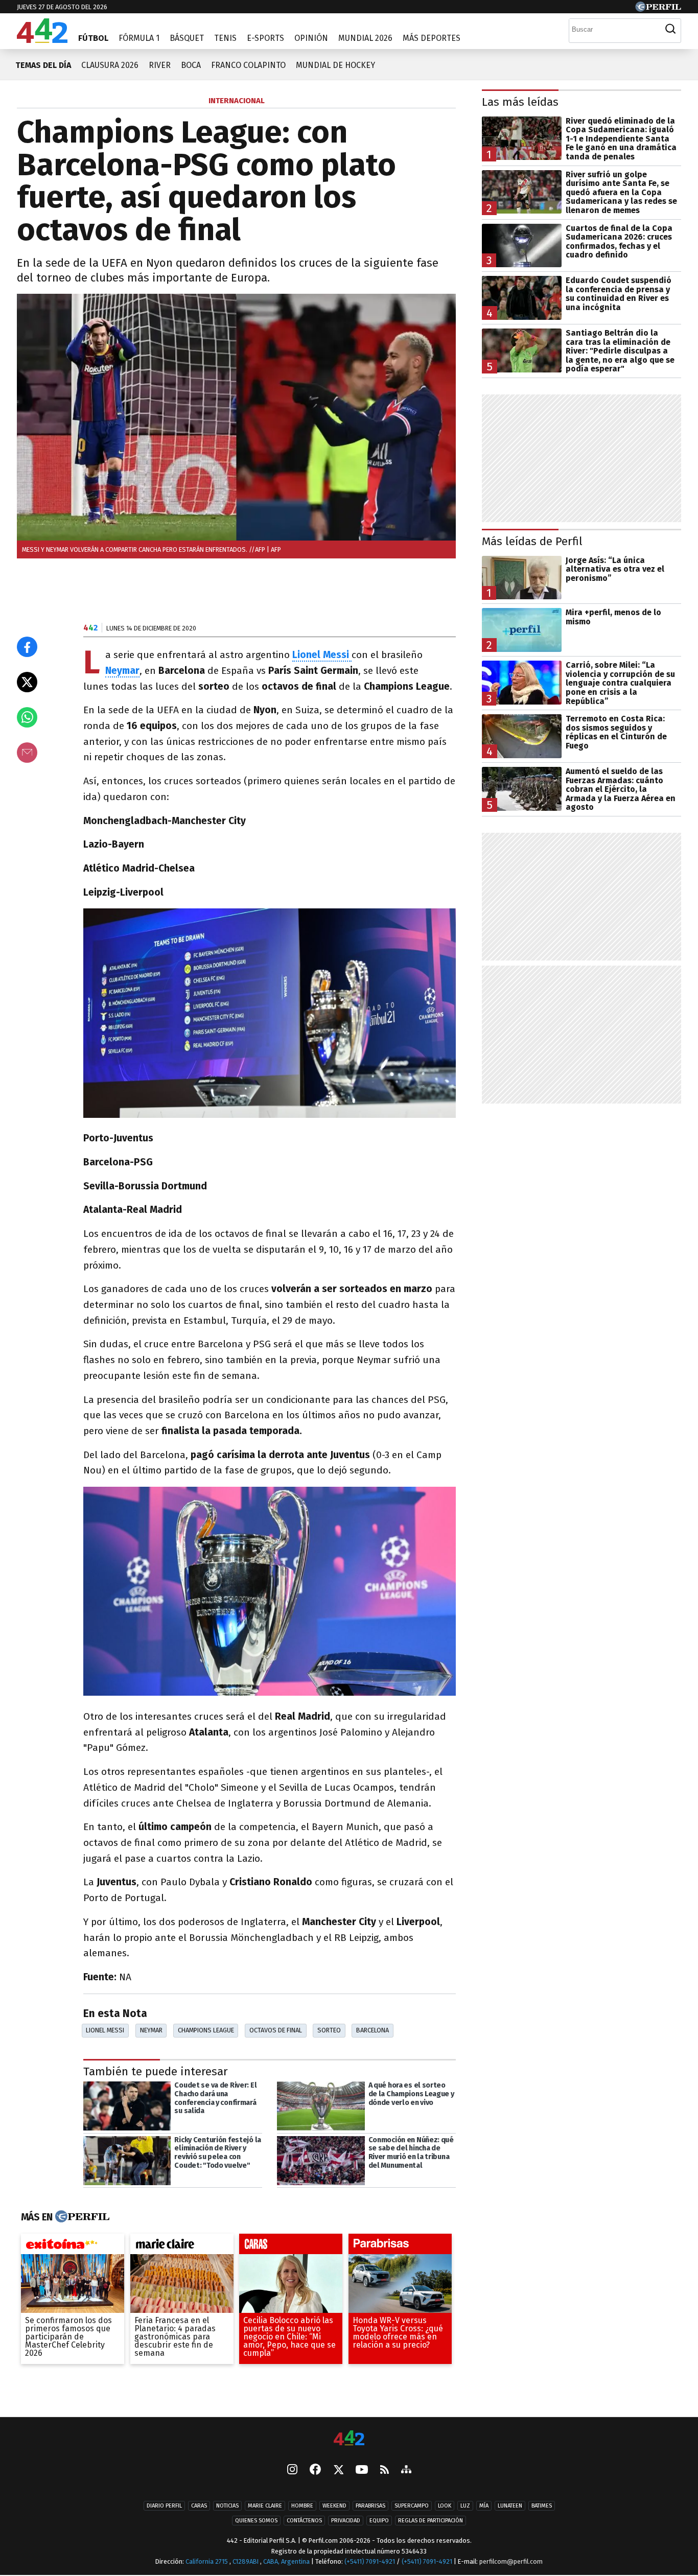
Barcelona (373, 2030)
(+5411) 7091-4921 (370, 2562)
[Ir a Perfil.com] (658, 9)
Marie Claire (265, 2506)
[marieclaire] (182, 2246)
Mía (484, 2506)
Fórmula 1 (139, 38)
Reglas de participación (431, 2521)
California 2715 (207, 2562)
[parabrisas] (400, 2246)
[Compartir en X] (27, 682)
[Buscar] (670, 29)
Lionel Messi (105, 2030)
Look (445, 2506)
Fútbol (93, 38)
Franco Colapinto (248, 65)
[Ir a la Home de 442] (42, 40)
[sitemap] (406, 2471)
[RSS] (385, 2470)
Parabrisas (370, 2506)
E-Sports (265, 38)
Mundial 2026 (365, 38)
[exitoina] (73, 2246)
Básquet (187, 38)
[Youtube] (362, 2470)
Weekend (334, 2506)
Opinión (311, 38)
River (160, 65)
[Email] (27, 753)
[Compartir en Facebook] (27, 647)
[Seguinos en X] (338, 2471)
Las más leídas (520, 102)
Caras (199, 2506)
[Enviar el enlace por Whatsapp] (27, 717)
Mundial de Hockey (335, 65)
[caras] (291, 2246)
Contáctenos (304, 2521)
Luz (465, 2506)
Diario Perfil (164, 2506)
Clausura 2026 (110, 65)
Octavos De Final (276, 2030)
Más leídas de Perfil (532, 541)
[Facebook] (315, 2471)
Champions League (206, 2030)
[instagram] (292, 2471)
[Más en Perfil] (81, 2217)
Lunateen (510, 2506)
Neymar (151, 2030)
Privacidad (346, 2521)
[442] (349, 2439)
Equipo (379, 2521)
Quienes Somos (256, 2521)
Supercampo (412, 2506)
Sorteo (329, 2030)
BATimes (542, 2506)
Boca (191, 65)
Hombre (302, 2506)
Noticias (227, 2506)
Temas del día (43, 65)
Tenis (225, 38)
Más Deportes (432, 38)
